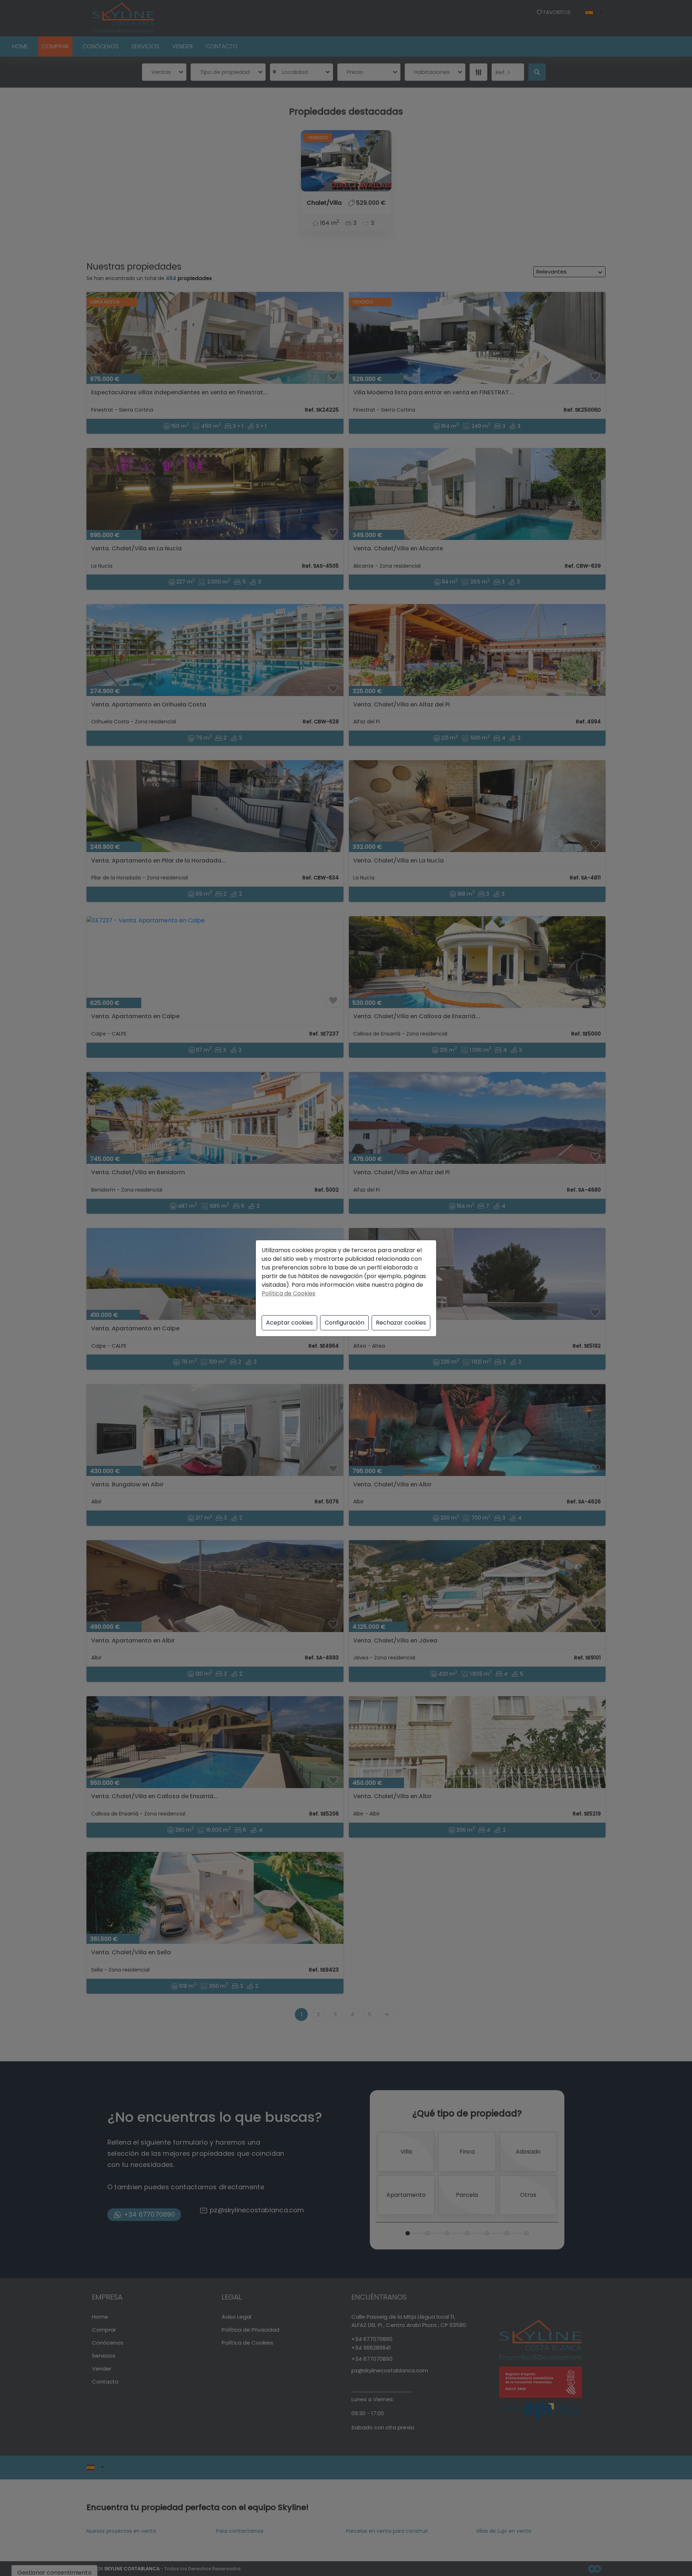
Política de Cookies (289, 1293)
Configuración (345, 1323)
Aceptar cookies (289, 1323)
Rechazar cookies (401, 1323)
